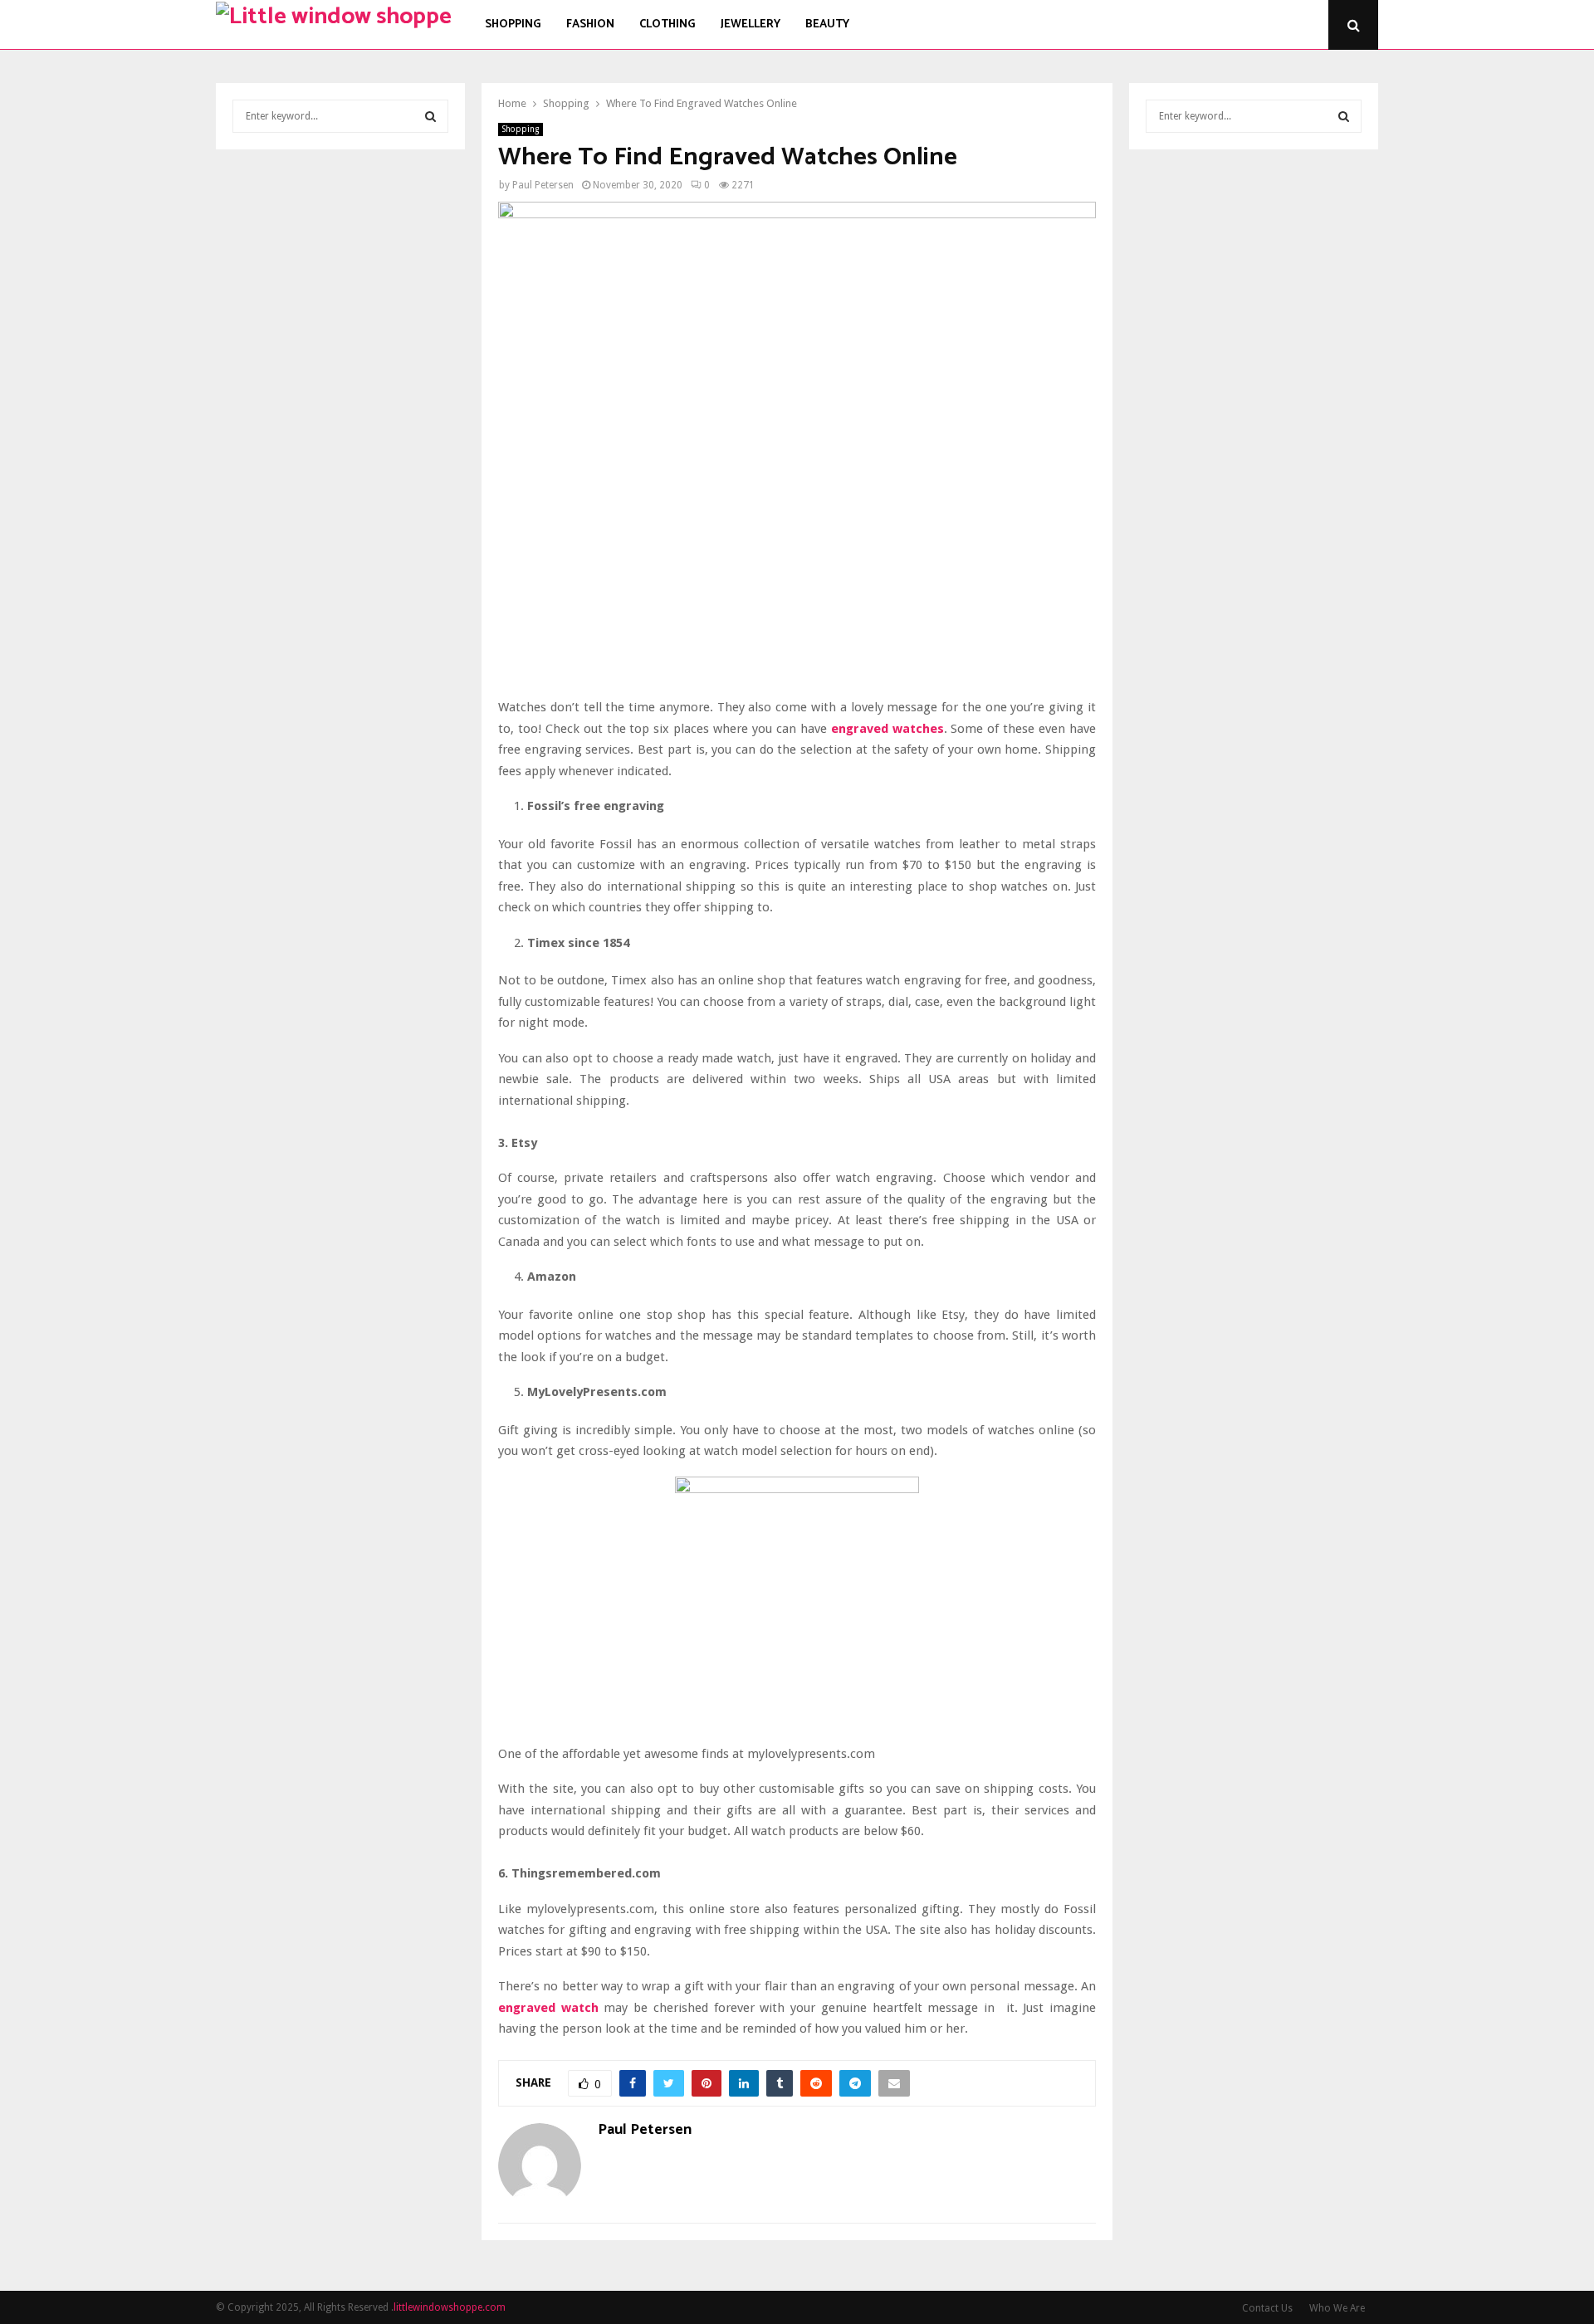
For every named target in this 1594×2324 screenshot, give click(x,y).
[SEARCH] (430, 116)
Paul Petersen (543, 185)
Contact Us (1267, 2308)
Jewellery (751, 24)
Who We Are (1337, 2308)
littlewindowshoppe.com (450, 2307)
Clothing (667, 24)
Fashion (590, 24)
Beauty (827, 24)
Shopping (513, 24)
